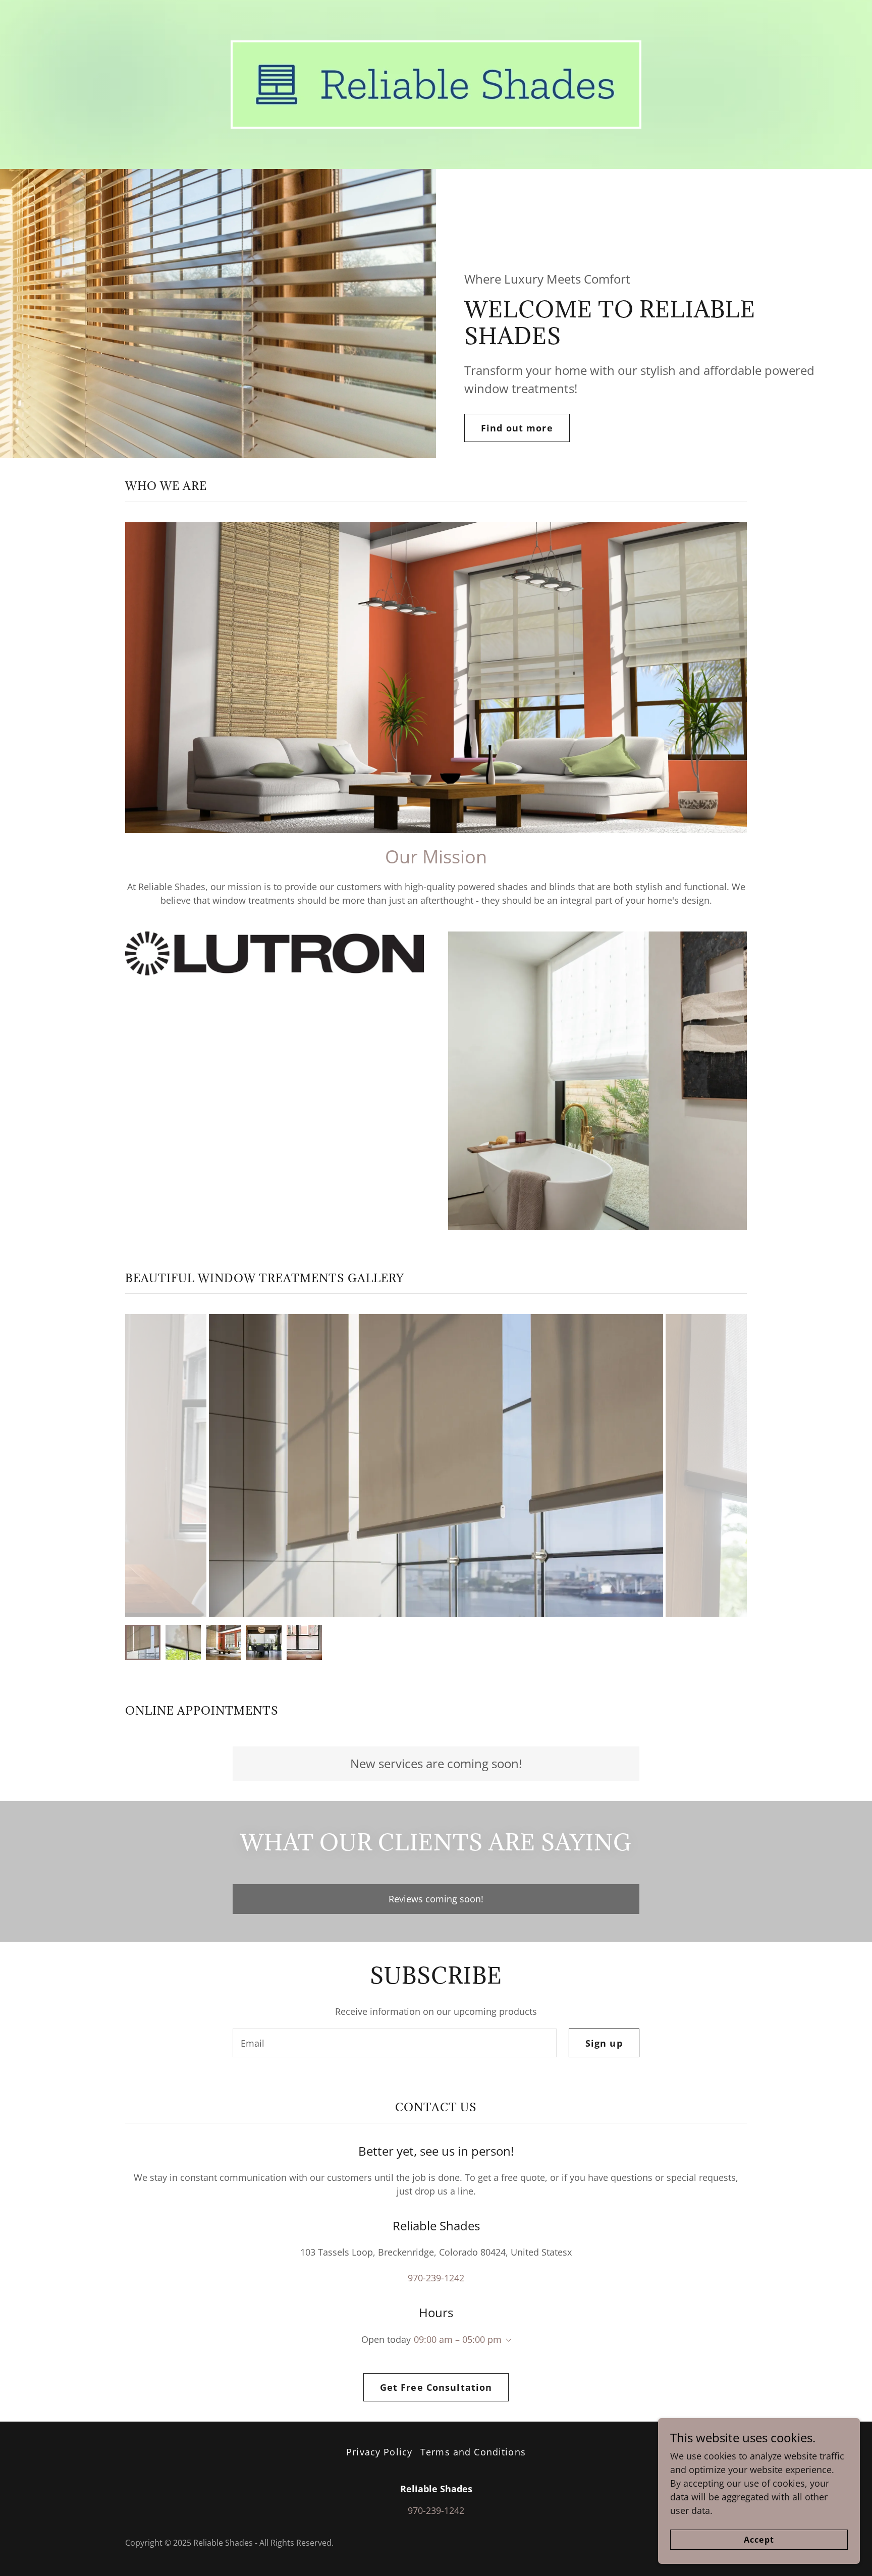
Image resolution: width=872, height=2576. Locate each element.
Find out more (517, 428)
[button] (507, 2340)
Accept (759, 2540)
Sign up (604, 2043)
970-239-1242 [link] (436, 2278)
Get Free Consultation (436, 2387)
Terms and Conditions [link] (473, 2452)
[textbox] (394, 2043)
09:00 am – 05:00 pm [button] (458, 2339)
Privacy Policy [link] (379, 2452)
